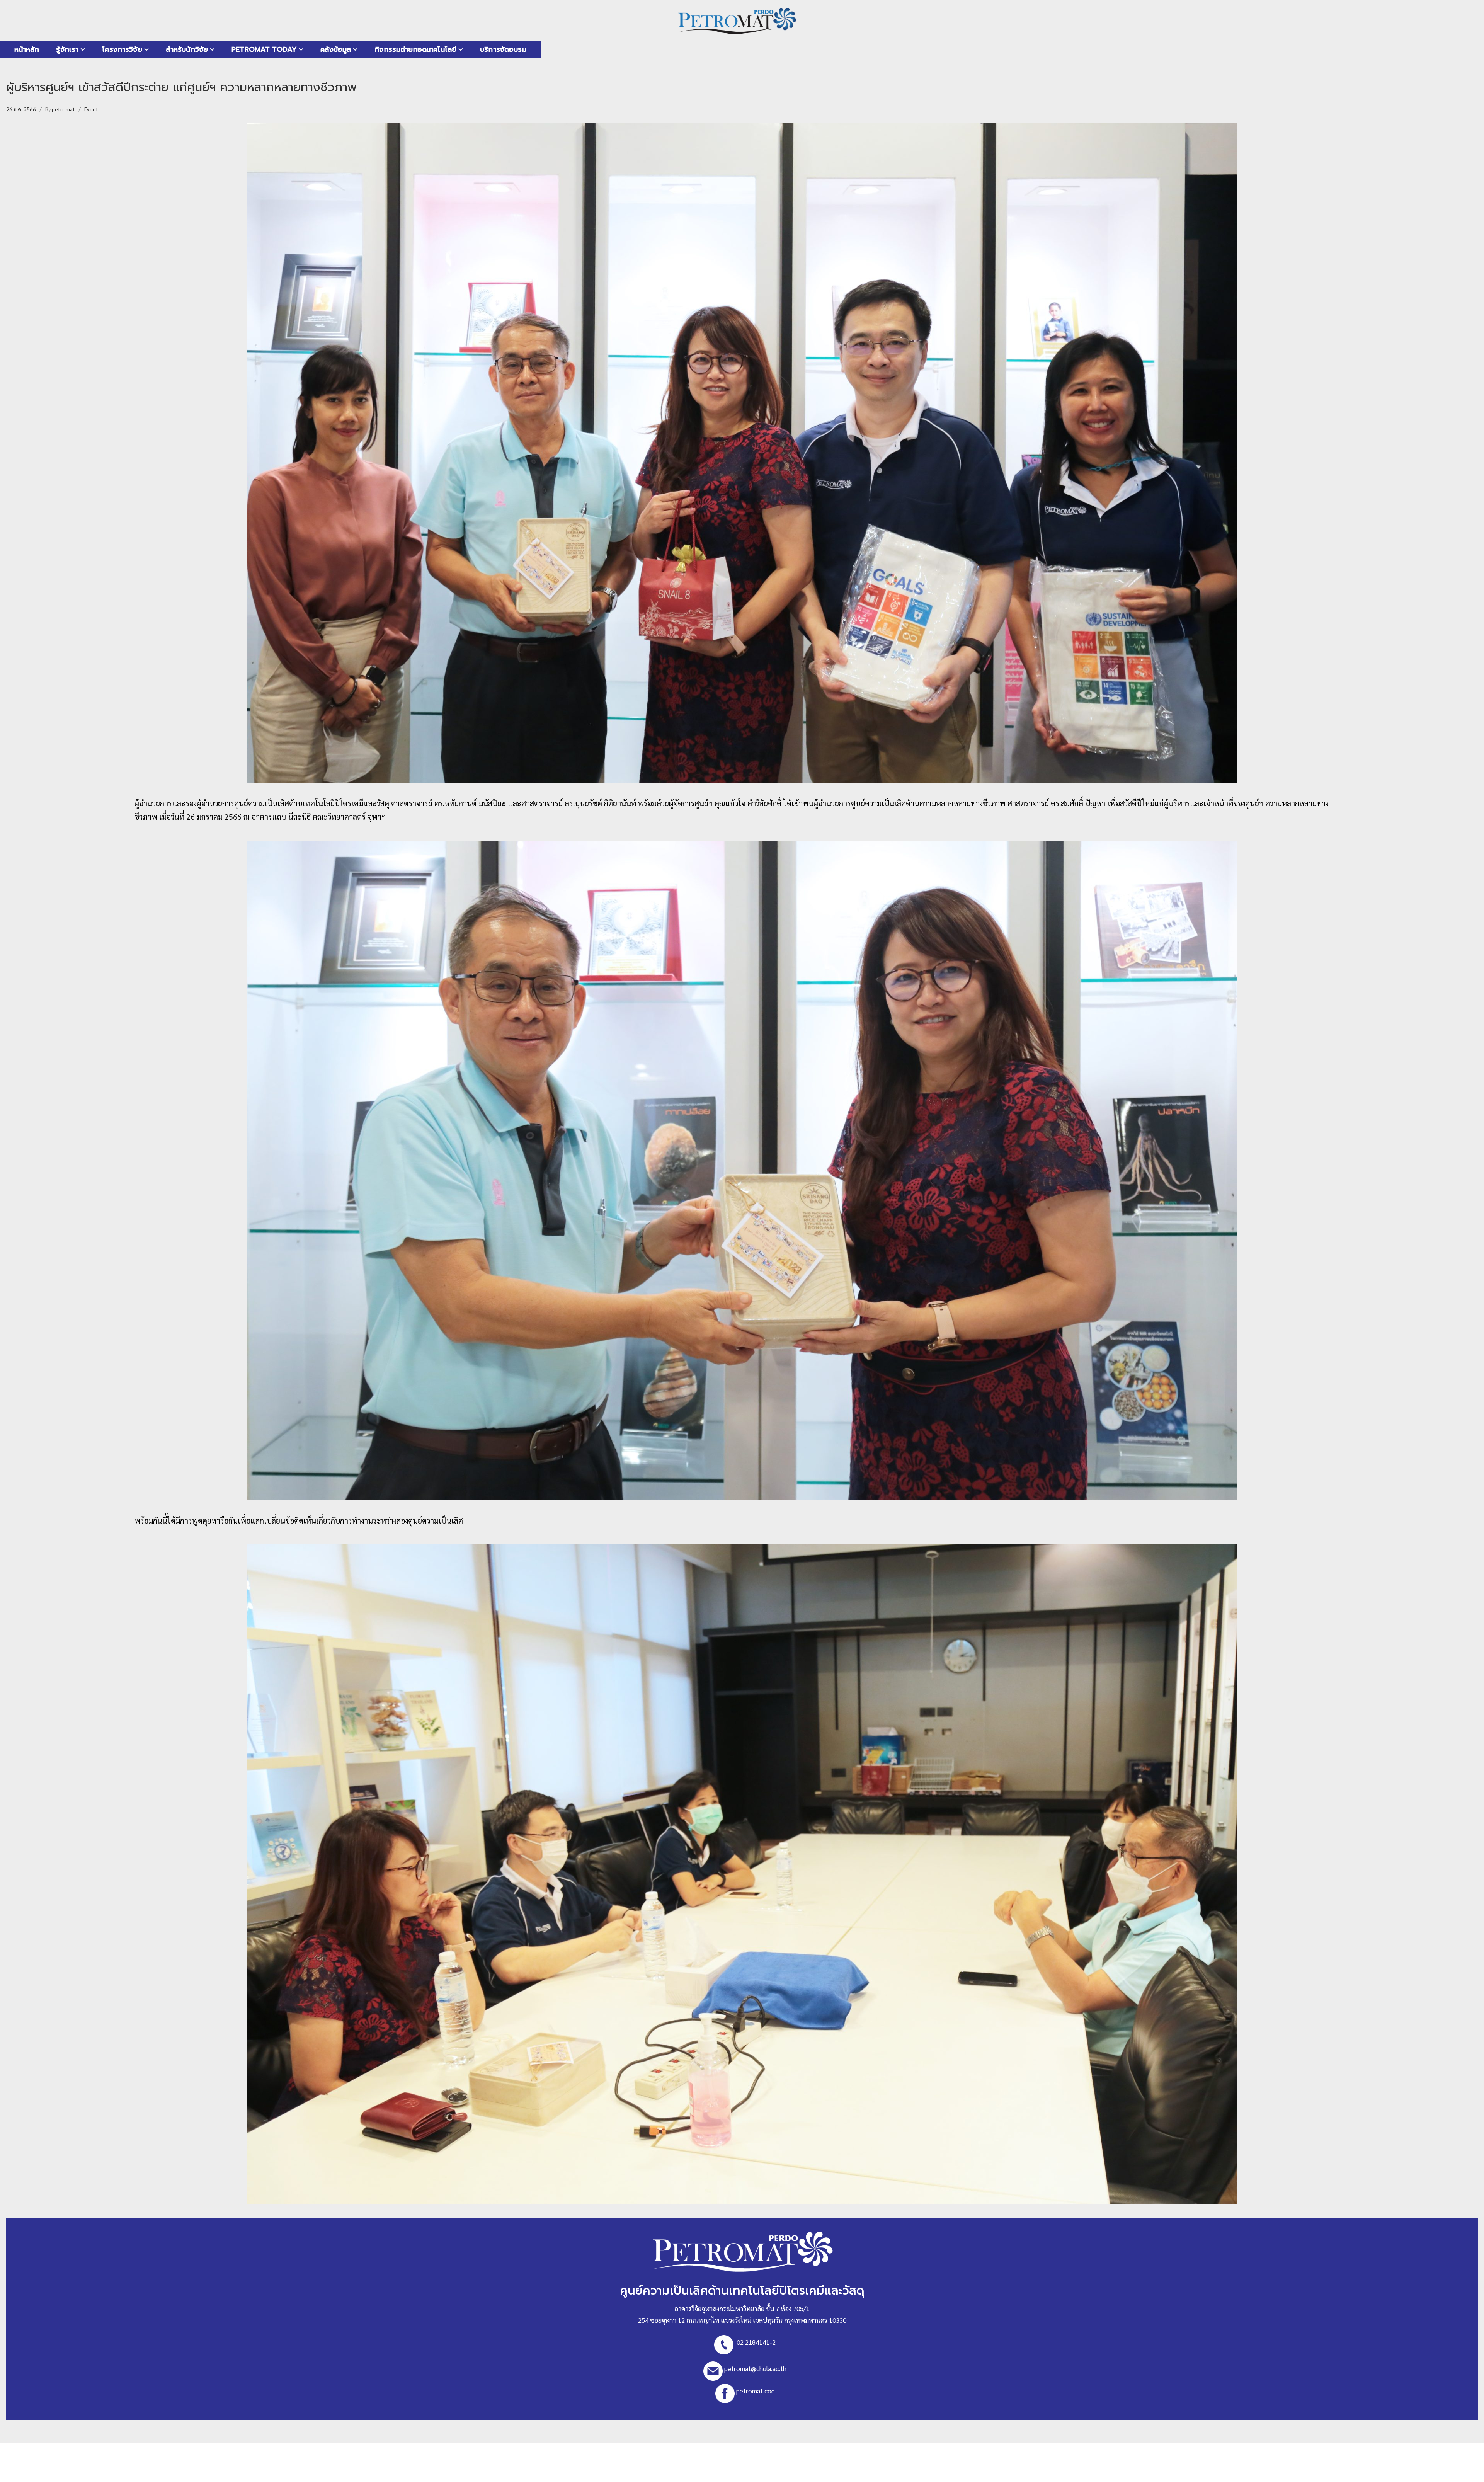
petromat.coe (756, 2391)
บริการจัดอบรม (503, 49)
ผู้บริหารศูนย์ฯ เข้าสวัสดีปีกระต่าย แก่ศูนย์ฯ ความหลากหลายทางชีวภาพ (181, 87)
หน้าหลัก (27, 49)
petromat (63, 109)
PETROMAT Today (264, 49)
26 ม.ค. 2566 (21, 109)
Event (91, 109)
